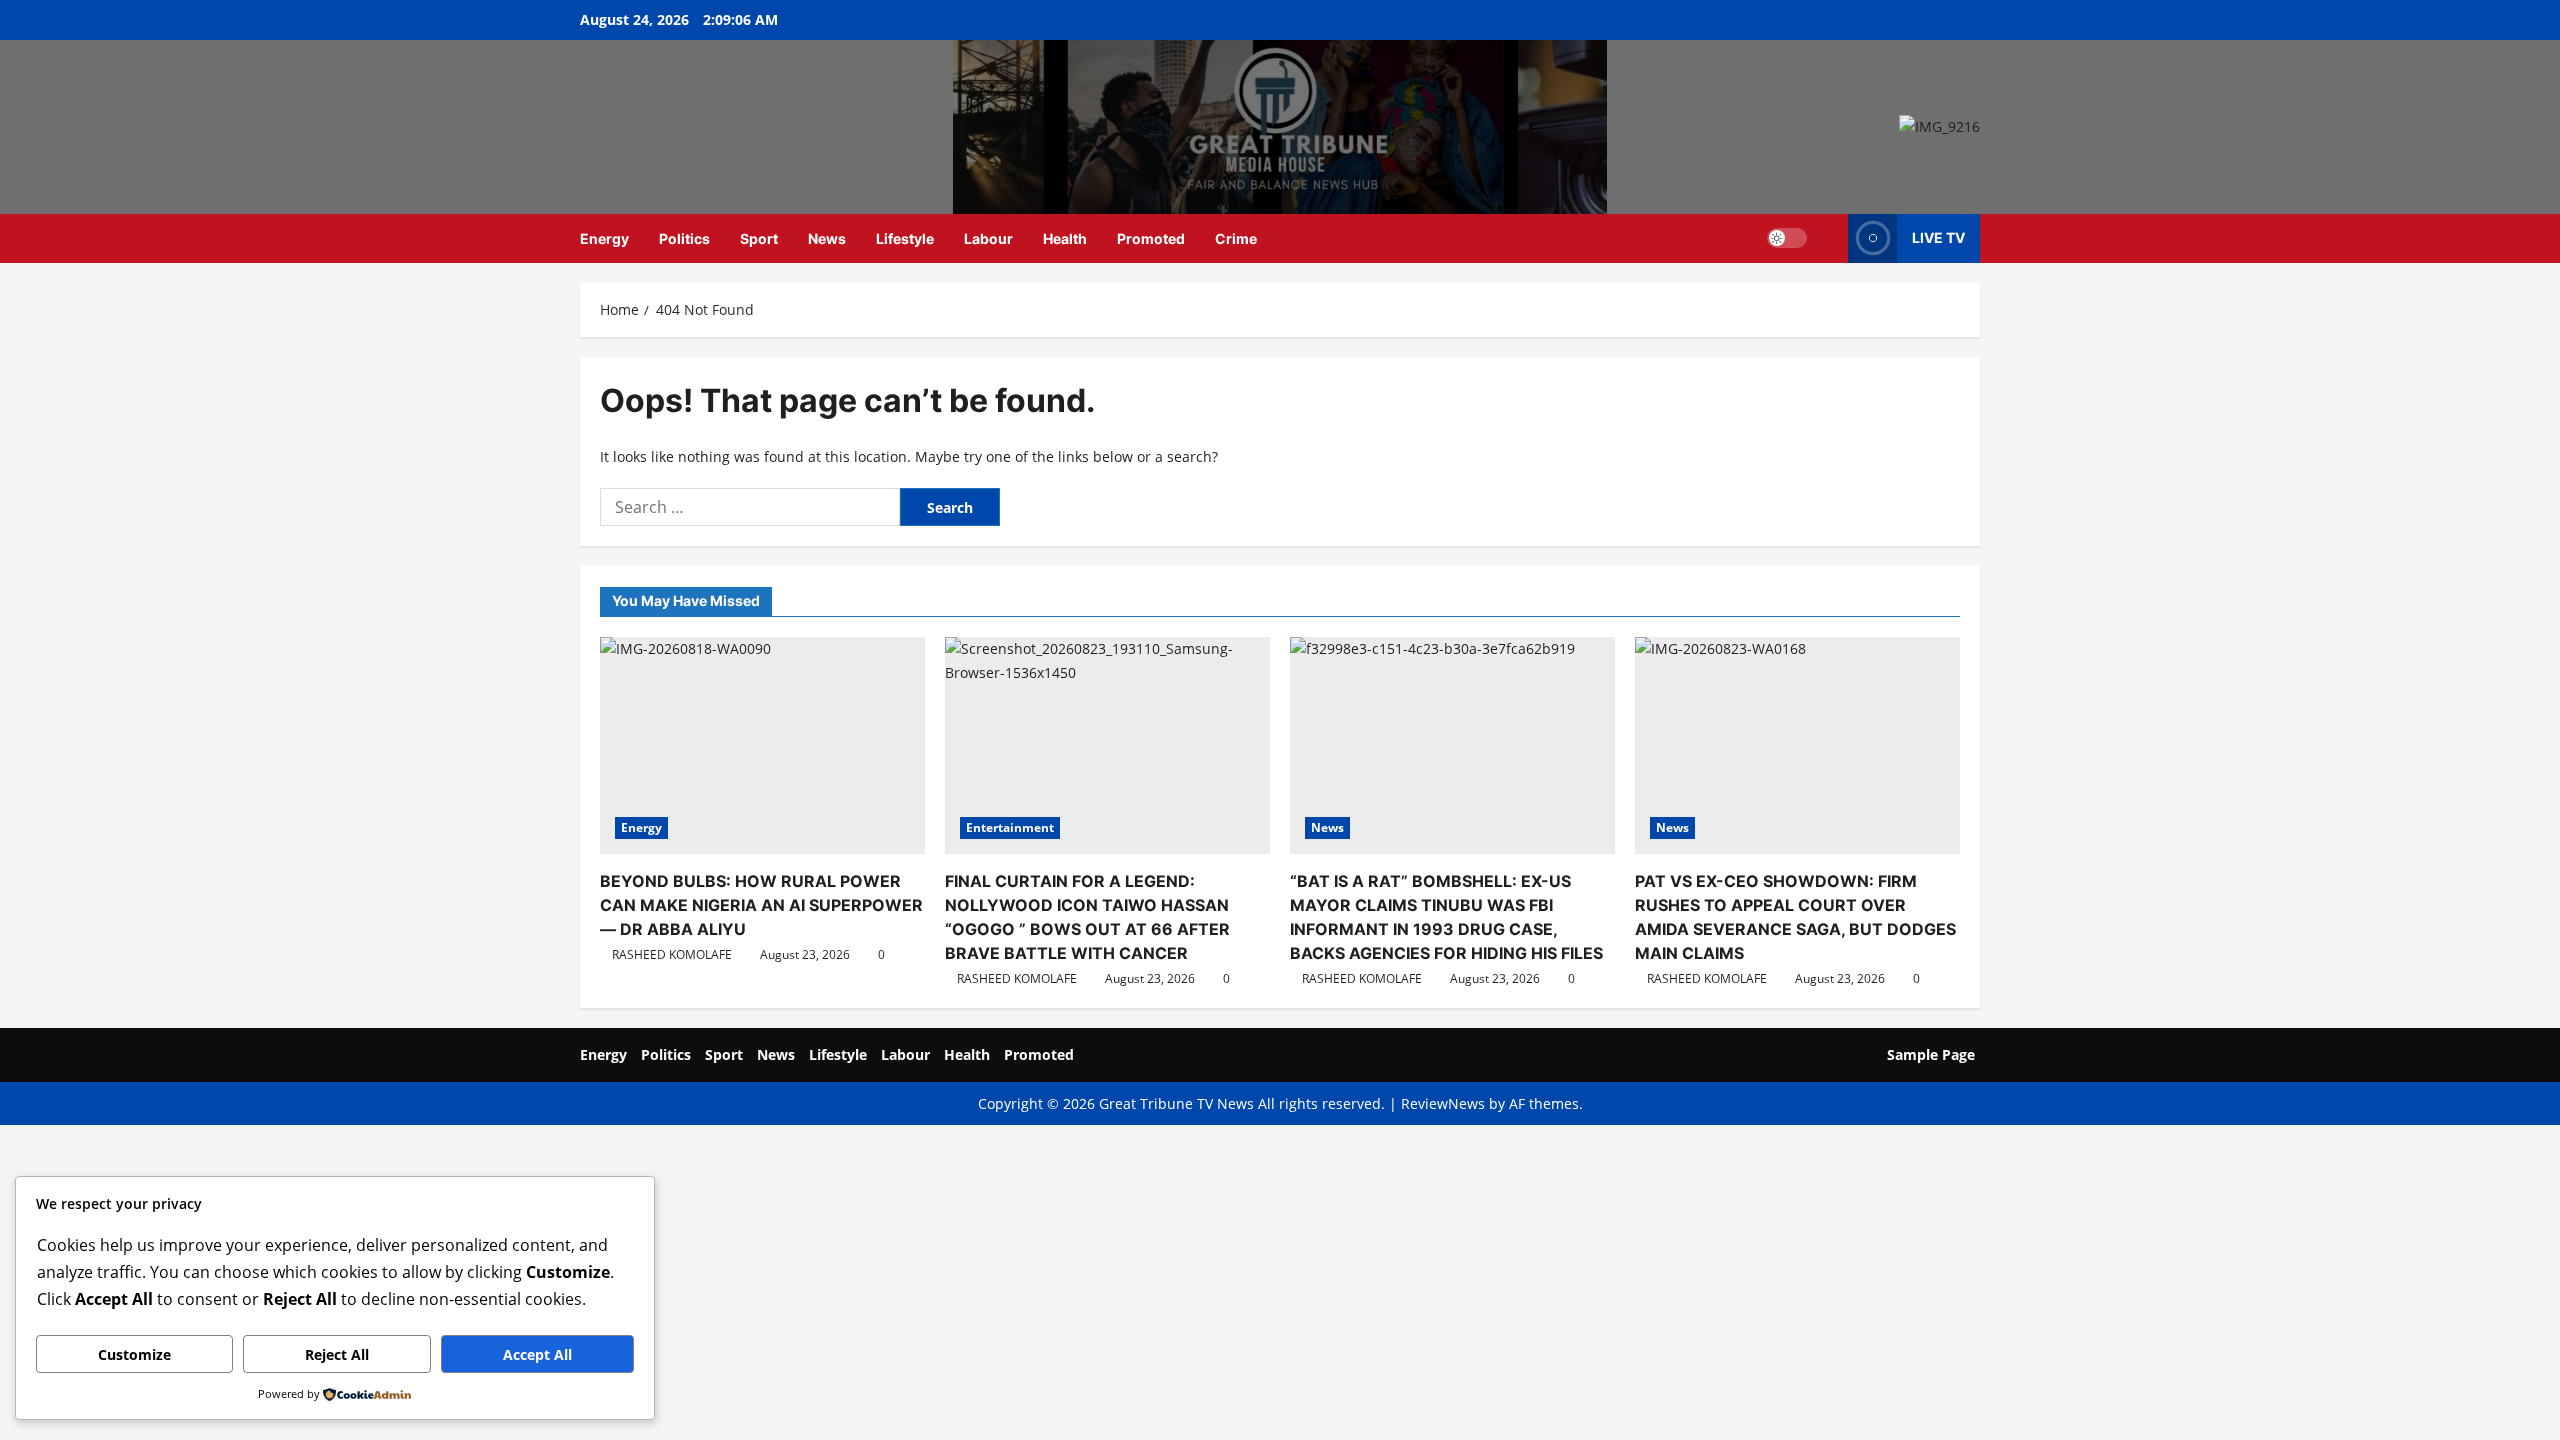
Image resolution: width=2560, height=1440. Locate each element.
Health (1065, 238)
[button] (1827, 238)
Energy (604, 238)
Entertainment (1010, 827)
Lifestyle (905, 238)
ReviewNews (1443, 1103)
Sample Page (1931, 1054)
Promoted (1151, 238)
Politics (684, 238)
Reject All (337, 1354)
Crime (1236, 238)
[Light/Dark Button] (1787, 238)
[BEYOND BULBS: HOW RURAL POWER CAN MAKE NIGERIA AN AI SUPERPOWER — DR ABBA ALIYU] (762, 745)
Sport (759, 238)
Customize (134, 1354)
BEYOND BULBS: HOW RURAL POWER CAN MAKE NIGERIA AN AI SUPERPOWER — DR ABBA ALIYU (761, 905)
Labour (988, 238)
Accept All (537, 1354)
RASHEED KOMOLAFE (672, 954)
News (827, 238)
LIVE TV (1938, 237)
